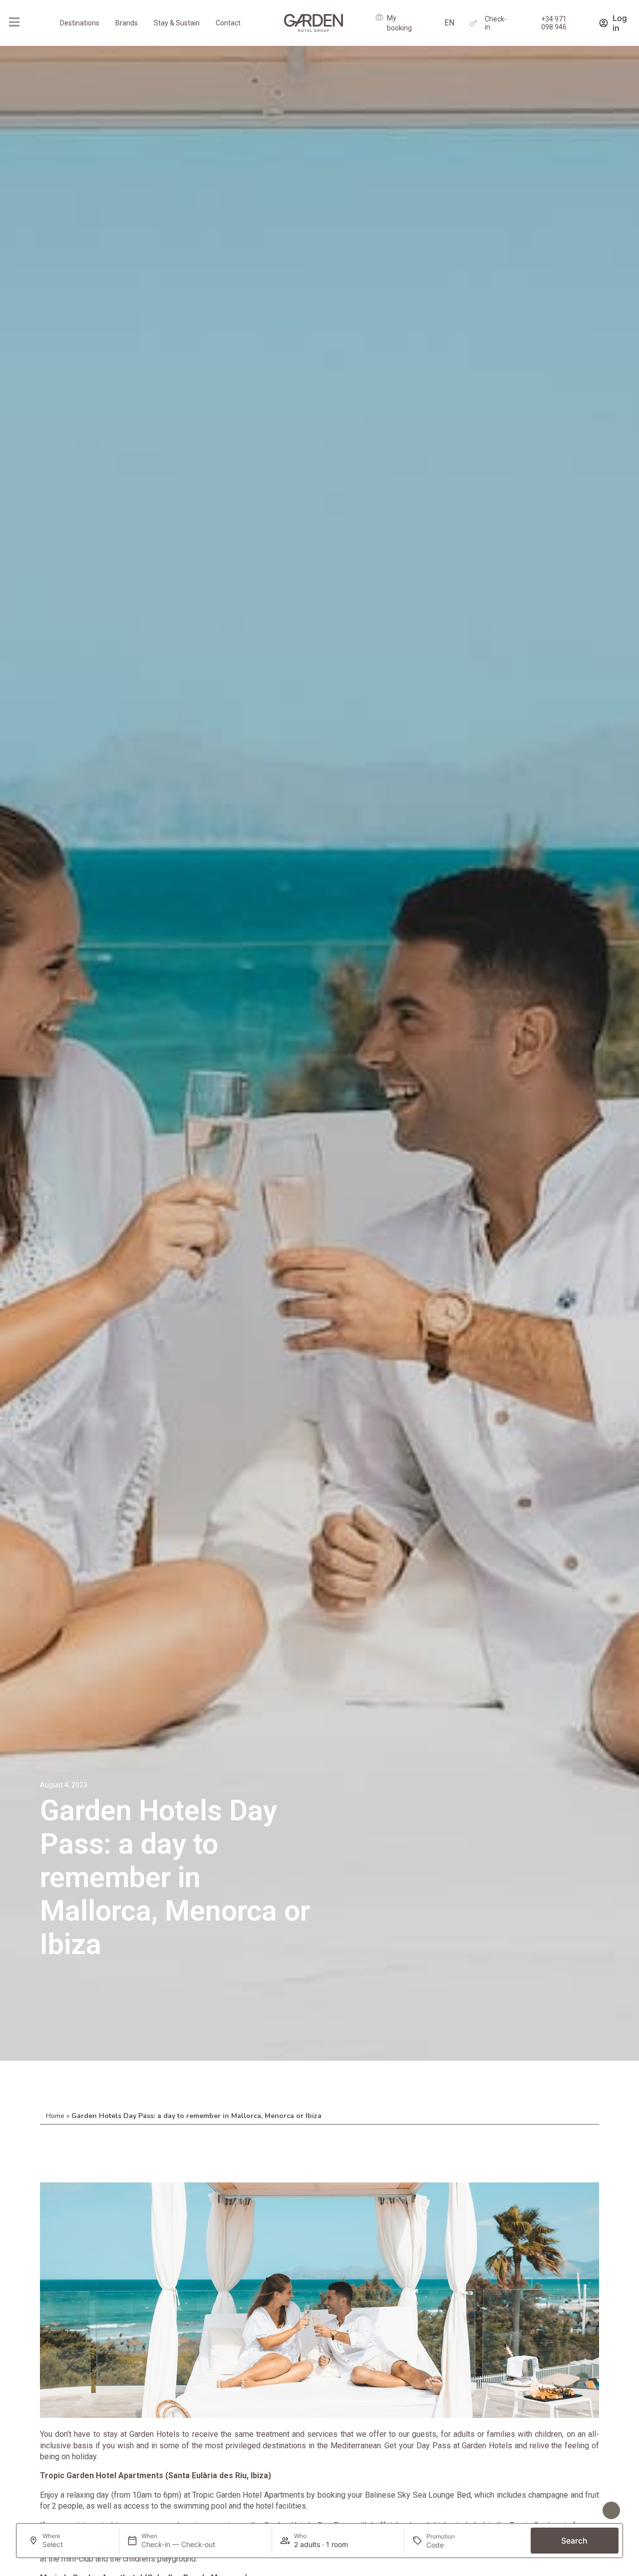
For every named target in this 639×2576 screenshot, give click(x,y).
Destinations (80, 23)
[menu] (14, 22)
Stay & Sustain (177, 23)
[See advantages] (611, 2510)
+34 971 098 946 (554, 23)
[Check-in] (474, 23)
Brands (127, 23)
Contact (228, 23)
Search (574, 2541)
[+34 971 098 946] (530, 23)
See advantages (569, 2511)
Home (55, 2116)
